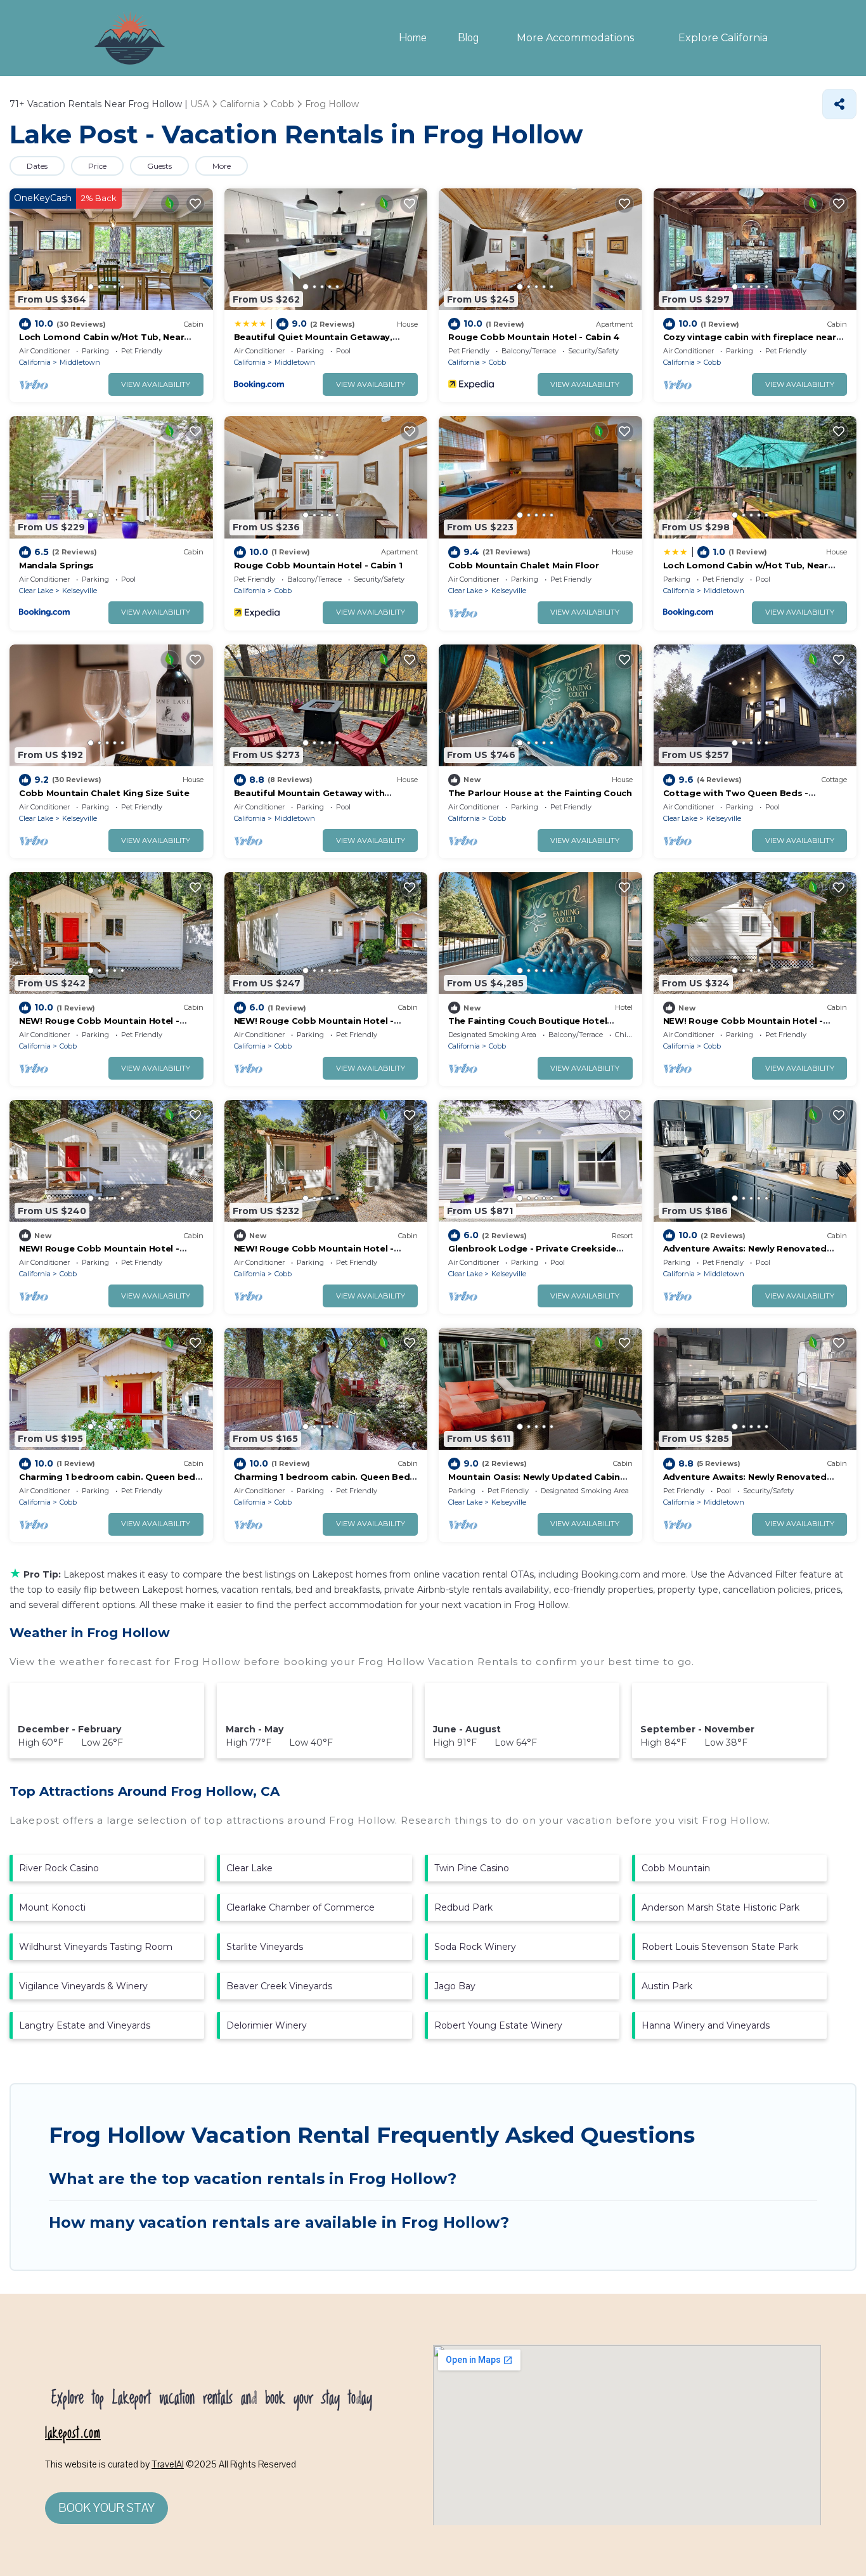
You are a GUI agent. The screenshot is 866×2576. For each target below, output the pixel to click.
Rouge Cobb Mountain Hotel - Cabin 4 (534, 337)
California (35, 362)
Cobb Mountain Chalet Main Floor (524, 565)
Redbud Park (463, 1907)
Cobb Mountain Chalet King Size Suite (104, 793)
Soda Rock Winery (475, 1947)
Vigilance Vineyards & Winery (83, 1986)
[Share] (839, 104)
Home (413, 38)
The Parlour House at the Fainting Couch (540, 793)
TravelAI (168, 2464)
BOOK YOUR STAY (107, 2508)
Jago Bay (455, 1986)
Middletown (80, 362)
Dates (37, 166)
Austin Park (667, 1986)
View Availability (156, 384)
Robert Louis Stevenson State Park (720, 1947)
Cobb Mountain (676, 1868)
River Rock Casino (59, 1868)
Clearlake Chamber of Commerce (301, 1907)
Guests (159, 166)
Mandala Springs (56, 565)
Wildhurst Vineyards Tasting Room (96, 1947)
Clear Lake (36, 591)
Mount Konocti (52, 1907)
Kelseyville (80, 591)
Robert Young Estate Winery (498, 2025)
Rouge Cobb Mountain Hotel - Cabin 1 (318, 565)
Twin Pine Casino (472, 1868)
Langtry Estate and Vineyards (85, 2025)
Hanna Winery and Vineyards (706, 2025)
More (222, 166)
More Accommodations (575, 38)
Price (97, 166)
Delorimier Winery (267, 2025)
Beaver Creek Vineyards (279, 1986)
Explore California (723, 38)
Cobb (497, 362)
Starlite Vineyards (265, 1947)
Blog (469, 38)
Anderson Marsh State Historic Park (721, 1907)
